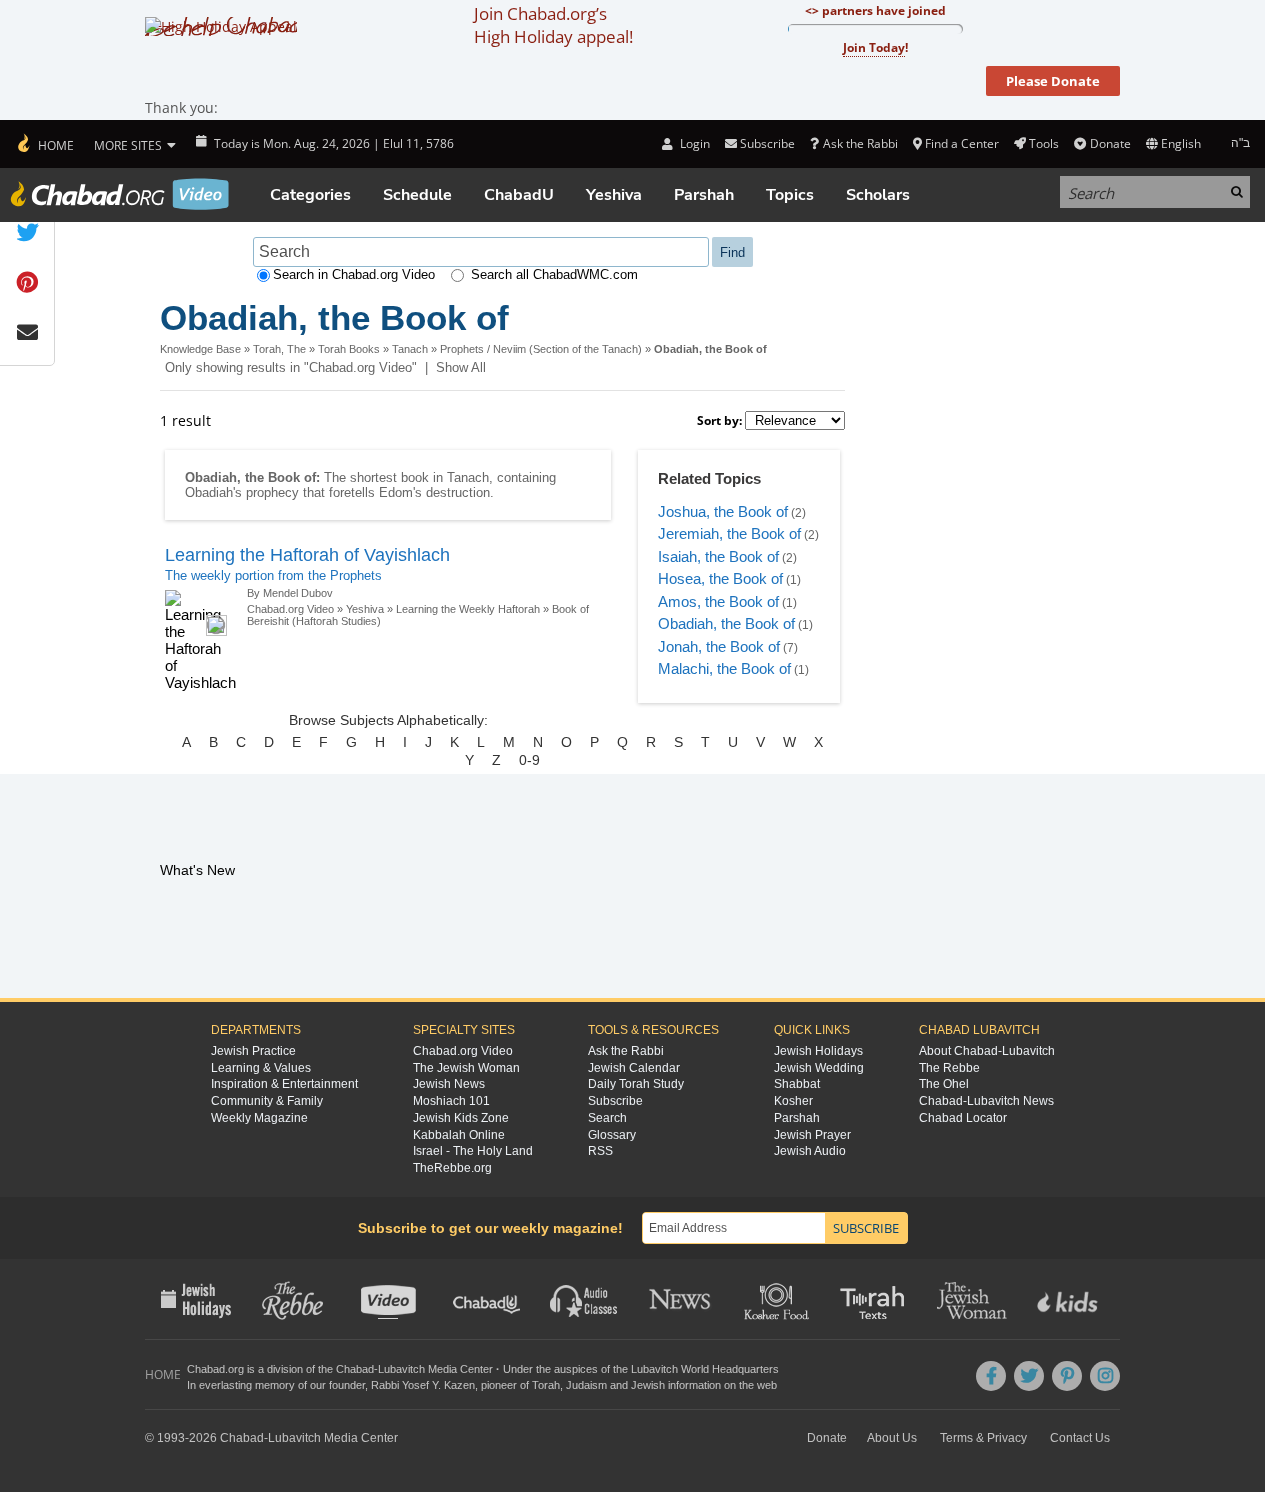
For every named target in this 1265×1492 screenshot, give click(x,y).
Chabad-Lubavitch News (986, 1101)
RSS (600, 1151)
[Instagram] (1105, 1376)
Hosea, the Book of (720, 578)
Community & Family (267, 1101)
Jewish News (449, 1084)
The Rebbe (949, 1068)
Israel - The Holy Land (473, 1151)
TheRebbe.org (452, 1168)
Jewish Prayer (812, 1135)
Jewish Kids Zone (461, 1118)
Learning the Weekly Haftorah (468, 609)
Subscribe (615, 1101)
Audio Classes (584, 1299)
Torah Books (349, 349)
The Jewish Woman (466, 1068)
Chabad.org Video (290, 609)
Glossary (612, 1135)
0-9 (529, 760)
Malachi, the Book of (724, 668)
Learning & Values (261, 1068)
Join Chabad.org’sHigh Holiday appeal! (553, 25)
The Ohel (944, 1084)
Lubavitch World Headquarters (705, 1369)
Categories (310, 195)
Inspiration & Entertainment (284, 1084)
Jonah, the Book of (719, 646)
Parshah (704, 195)
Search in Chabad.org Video (354, 274)
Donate (1110, 143)
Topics (790, 195)
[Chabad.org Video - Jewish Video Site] (120, 194)
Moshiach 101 (451, 1101)
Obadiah (209, 492)
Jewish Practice (253, 1051)
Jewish (648, 1385)
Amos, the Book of (718, 601)
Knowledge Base (200, 349)
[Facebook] (991, 1376)
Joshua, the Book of (723, 511)
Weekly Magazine (259, 1118)
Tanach (410, 349)
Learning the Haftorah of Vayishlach (307, 555)
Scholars (878, 195)
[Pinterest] (1067, 1376)
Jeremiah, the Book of (729, 533)
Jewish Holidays (818, 1051)
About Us (892, 1438)
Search (607, 1118)
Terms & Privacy (983, 1438)
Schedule (417, 195)
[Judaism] (44, 144)
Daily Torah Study (636, 1084)
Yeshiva (614, 195)
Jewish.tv (390, 1299)
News (681, 1299)
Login (693, 143)
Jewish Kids (1069, 1299)
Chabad (355, 1369)
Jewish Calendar (634, 1068)
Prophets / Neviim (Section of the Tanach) (541, 349)
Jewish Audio (810, 1151)
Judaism (586, 1385)
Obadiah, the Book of (726, 623)
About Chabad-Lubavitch (987, 1051)
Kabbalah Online (459, 1135)
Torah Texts (875, 1299)
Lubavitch (401, 1369)
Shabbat (797, 1084)
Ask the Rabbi (860, 143)
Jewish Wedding (819, 1068)
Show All (461, 367)
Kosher (793, 1101)
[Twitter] (1029, 1376)
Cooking (778, 1299)
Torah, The (279, 349)
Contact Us (1080, 1438)
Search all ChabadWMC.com (554, 274)
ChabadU (519, 195)
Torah (546, 1385)
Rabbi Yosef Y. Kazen (423, 1385)
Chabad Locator (963, 1118)
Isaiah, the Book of (718, 556)
